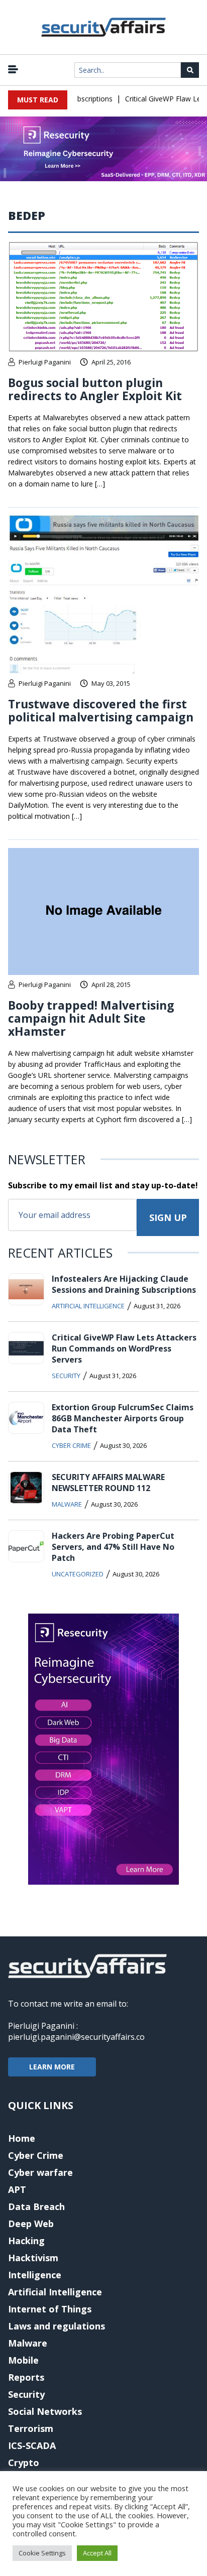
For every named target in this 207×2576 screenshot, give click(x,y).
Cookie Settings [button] (42, 2553)
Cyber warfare (40, 2172)
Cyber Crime (71, 1445)
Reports (26, 2377)
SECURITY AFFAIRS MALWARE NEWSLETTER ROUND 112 (108, 1483)
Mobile (23, 2360)
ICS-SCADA (32, 2445)
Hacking (26, 2241)
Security (66, 1376)
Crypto (24, 2463)
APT (17, 2189)
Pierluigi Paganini (45, 362)
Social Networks (45, 2411)
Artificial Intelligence (88, 1306)
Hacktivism (33, 2258)
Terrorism (31, 2428)
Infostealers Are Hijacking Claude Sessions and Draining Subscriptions (124, 1284)
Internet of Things (50, 2309)
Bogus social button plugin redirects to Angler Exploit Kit (95, 389)
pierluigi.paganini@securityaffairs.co (76, 2037)
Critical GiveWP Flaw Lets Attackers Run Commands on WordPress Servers (124, 1348)
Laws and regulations (57, 2326)
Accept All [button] (97, 2553)
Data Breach (36, 2206)
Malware (67, 1504)
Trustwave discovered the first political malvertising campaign (101, 710)
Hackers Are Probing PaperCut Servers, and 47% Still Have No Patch (113, 1547)
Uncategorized (78, 1574)
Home (22, 2138)
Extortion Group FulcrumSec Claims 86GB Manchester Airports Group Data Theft (123, 1418)
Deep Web (31, 2224)
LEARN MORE (52, 2067)
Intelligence (35, 2275)
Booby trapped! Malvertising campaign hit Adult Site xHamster (91, 1018)
